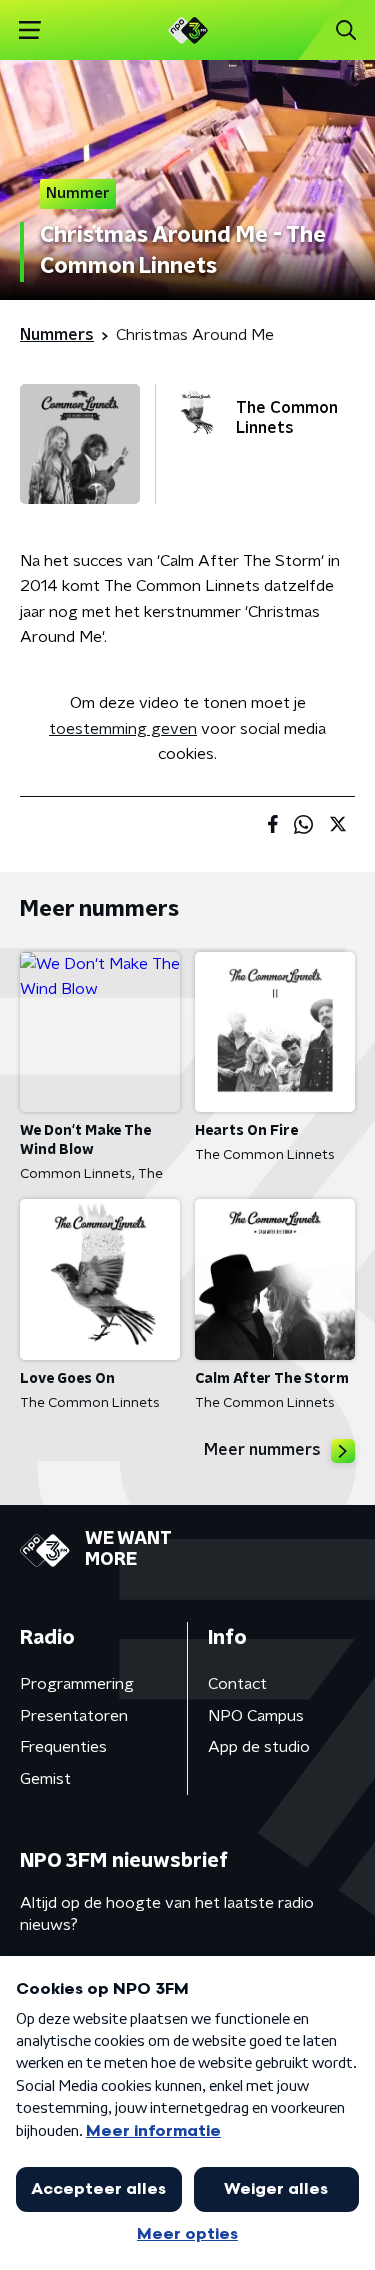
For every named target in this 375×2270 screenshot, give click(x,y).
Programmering (77, 1684)
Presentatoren (74, 1716)
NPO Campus (256, 1716)
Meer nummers (262, 1450)
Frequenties (63, 1747)
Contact (237, 1684)
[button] (29, 30)
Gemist (45, 1779)
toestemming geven (123, 729)
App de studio (259, 1747)
